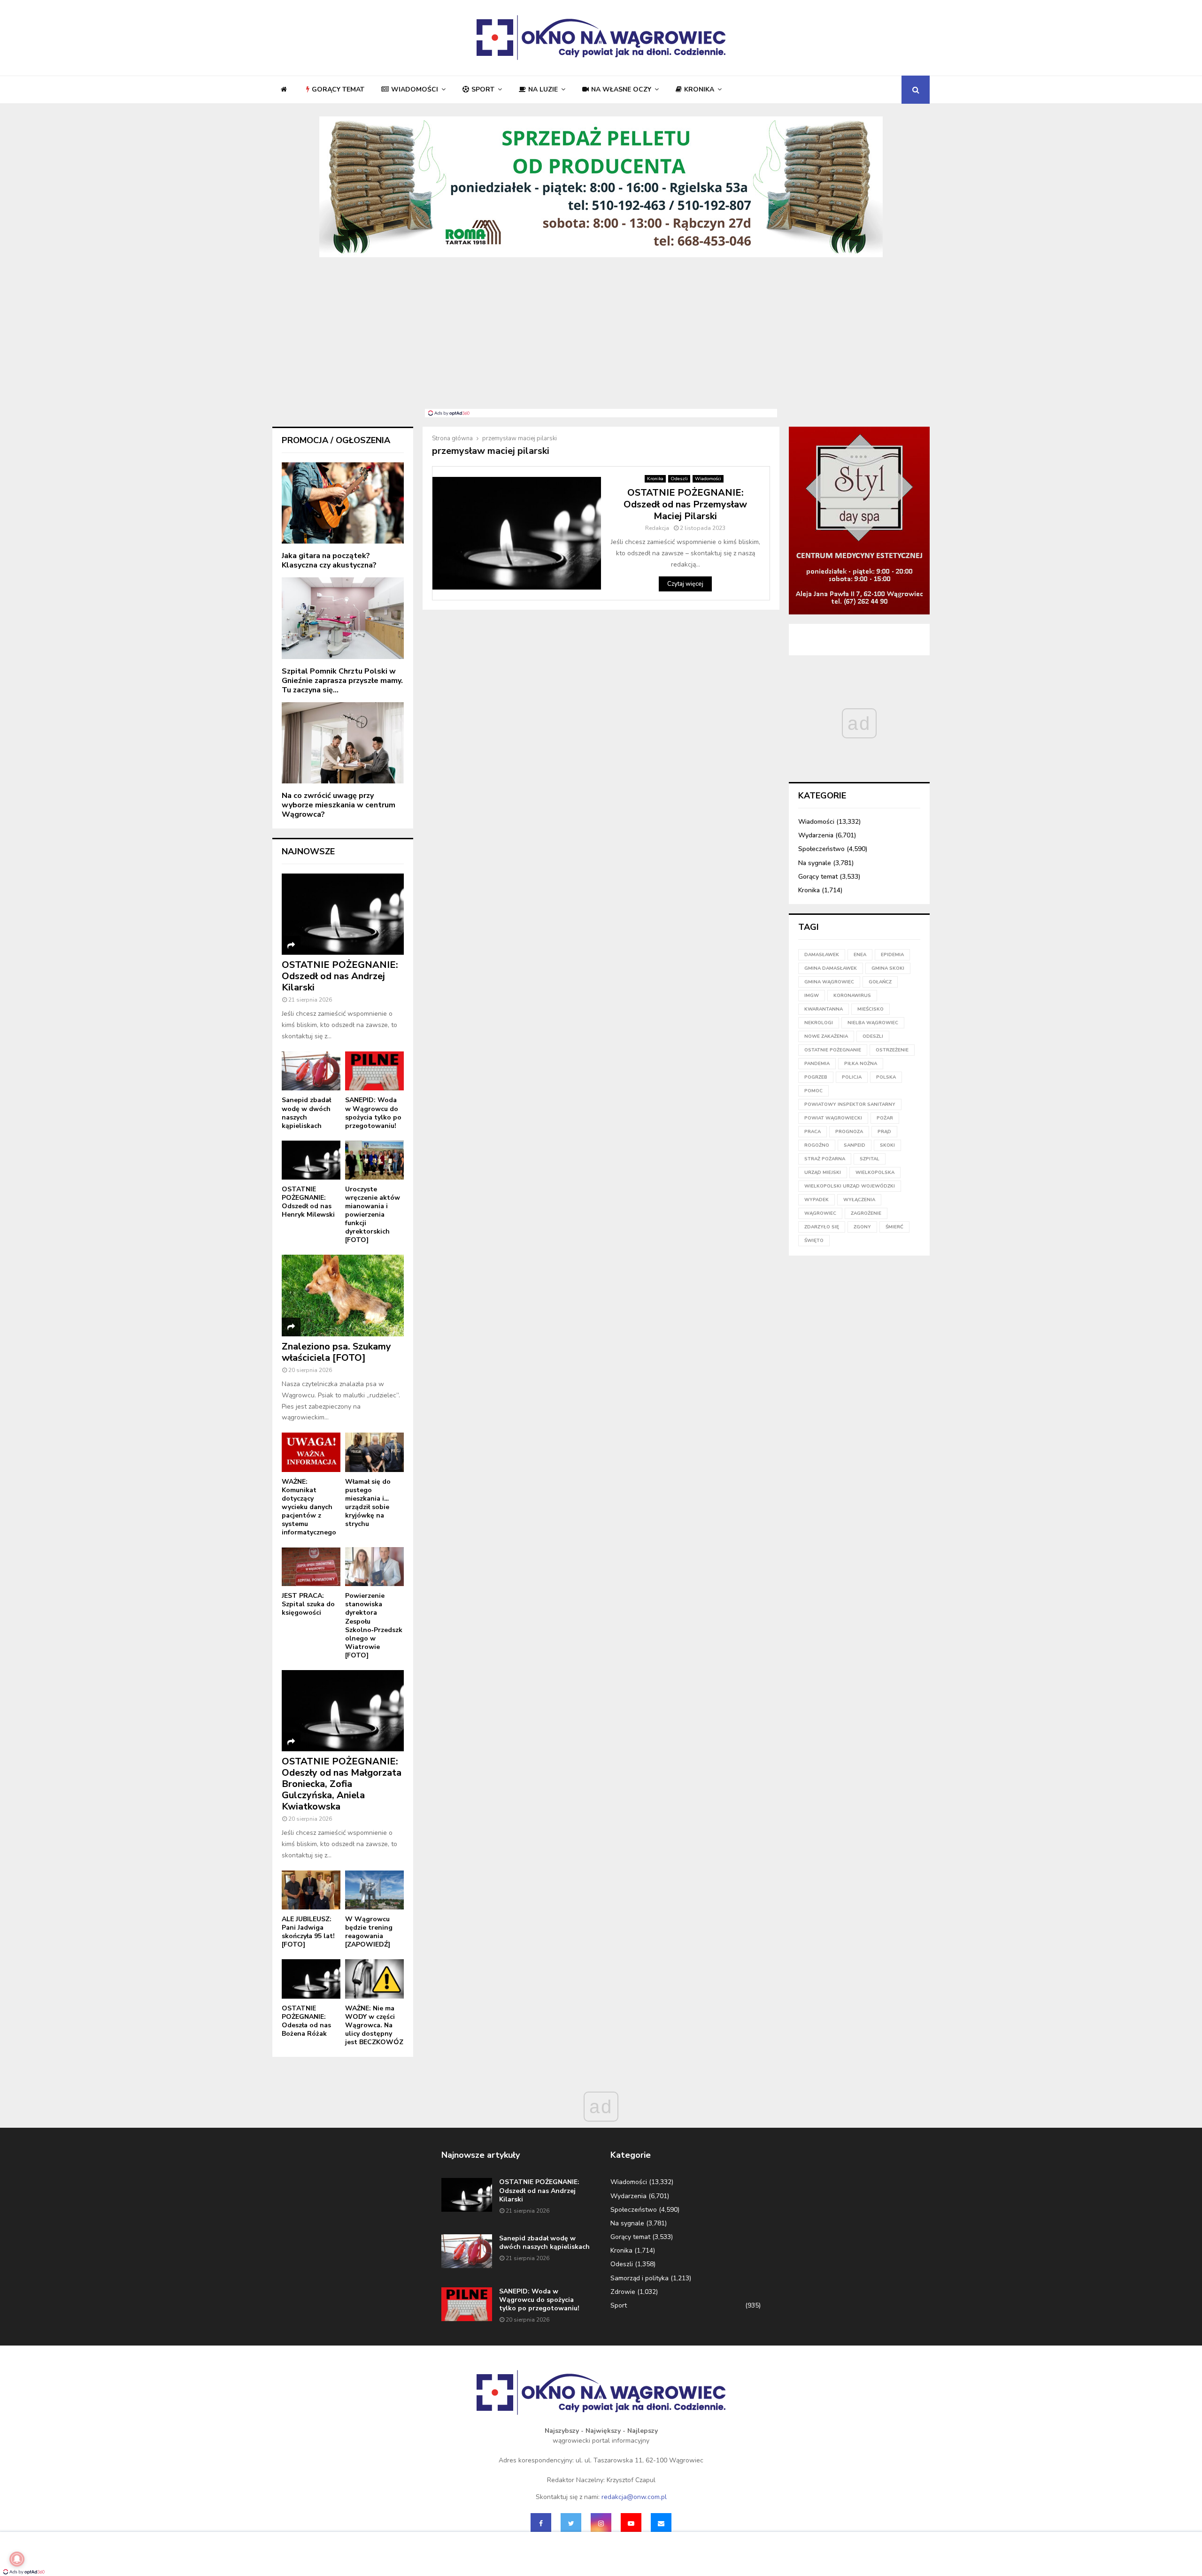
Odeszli (679, 479)
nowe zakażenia (826, 1036)
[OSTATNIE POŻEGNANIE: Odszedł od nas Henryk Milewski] (311, 1160)
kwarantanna (824, 1009)
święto (814, 1241)
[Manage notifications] (17, 2559)
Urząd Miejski (823, 1173)
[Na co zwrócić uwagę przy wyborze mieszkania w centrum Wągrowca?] (343, 743)
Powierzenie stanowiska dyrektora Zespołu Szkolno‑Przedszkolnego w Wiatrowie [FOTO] (374, 1625)
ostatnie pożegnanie (833, 1050)
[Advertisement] (601, 338)
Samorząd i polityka (640, 2278)
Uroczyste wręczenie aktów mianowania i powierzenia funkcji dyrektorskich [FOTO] (373, 1215)
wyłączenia (859, 1200)
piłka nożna (861, 1064)
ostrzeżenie (892, 1050)
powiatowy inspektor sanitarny (850, 1104)
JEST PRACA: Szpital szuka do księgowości (308, 1604)
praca (813, 1132)
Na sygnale (815, 863)
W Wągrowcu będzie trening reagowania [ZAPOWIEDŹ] (369, 1932)
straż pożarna (825, 1159)
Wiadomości (415, 89)
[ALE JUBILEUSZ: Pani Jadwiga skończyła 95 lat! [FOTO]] (311, 1890)
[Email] (661, 2523)
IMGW (812, 996)
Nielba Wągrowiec (873, 1023)
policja (852, 1077)
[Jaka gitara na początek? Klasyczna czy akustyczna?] (343, 503)
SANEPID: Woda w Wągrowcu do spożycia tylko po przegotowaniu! (373, 1113)
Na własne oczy (621, 89)
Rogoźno (817, 1145)
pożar (885, 1118)
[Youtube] (631, 2523)
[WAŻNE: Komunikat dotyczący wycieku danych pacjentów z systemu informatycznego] (311, 1452)
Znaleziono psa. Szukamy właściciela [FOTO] (336, 1352)
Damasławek (822, 955)
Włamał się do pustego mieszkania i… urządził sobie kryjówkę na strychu (368, 1503)
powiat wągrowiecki (833, 1118)
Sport (483, 89)
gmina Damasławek (831, 968)
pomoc (813, 1091)
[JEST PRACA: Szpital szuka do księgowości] (311, 1567)
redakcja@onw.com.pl (634, 2497)
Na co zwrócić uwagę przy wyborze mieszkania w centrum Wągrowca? (339, 805)
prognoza (849, 1132)
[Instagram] (601, 2523)
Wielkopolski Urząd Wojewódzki (850, 1186)
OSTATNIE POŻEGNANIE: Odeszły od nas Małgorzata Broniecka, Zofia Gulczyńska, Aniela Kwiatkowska (342, 1784)
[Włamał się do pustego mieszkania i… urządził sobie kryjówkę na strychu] (374, 1452)
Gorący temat (338, 89)
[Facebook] (541, 2523)
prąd (884, 1132)
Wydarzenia (816, 835)
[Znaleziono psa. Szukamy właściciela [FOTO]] (343, 1295)
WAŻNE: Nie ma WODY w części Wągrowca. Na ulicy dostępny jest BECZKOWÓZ (374, 2025)
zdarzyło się (822, 1227)
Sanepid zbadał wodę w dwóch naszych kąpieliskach (306, 1113)
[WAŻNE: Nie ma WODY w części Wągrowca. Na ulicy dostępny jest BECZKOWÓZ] (374, 1979)
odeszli (873, 1036)
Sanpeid (855, 1145)
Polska (886, 1077)
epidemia (892, 955)
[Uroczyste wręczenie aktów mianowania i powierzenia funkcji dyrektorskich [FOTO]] (374, 1160)
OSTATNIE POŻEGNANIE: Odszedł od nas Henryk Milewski (308, 1202)
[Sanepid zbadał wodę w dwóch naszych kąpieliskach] (311, 1071)
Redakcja (657, 528)
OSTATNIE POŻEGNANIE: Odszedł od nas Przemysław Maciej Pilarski (685, 504)
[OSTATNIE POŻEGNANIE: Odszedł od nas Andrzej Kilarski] (343, 914)
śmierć (894, 1227)
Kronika (699, 89)
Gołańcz (880, 982)
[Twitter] (571, 2523)
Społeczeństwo (821, 849)
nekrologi (819, 1023)
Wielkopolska (875, 1173)
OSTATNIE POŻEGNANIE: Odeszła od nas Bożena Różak (306, 2021)
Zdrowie (623, 2292)
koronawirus (852, 996)
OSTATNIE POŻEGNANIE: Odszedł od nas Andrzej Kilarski (340, 976)
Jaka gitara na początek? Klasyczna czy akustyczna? (329, 560)
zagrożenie (866, 1213)
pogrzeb (816, 1077)
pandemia (817, 1064)
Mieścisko (871, 1009)
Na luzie (543, 89)
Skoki (887, 1145)
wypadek (817, 1200)
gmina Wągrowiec (829, 982)
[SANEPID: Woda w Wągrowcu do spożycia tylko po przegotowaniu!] (374, 1071)
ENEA (860, 955)
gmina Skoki (888, 968)
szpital (870, 1159)
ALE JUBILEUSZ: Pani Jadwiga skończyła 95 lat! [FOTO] (308, 1932)
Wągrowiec (820, 1213)
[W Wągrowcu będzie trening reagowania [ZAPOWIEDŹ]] (374, 1890)
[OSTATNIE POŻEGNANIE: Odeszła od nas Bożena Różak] (311, 1979)
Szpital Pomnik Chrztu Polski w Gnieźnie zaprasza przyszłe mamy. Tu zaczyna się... (342, 681)
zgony (862, 1227)
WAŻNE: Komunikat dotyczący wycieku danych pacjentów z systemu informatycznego (309, 1507)
